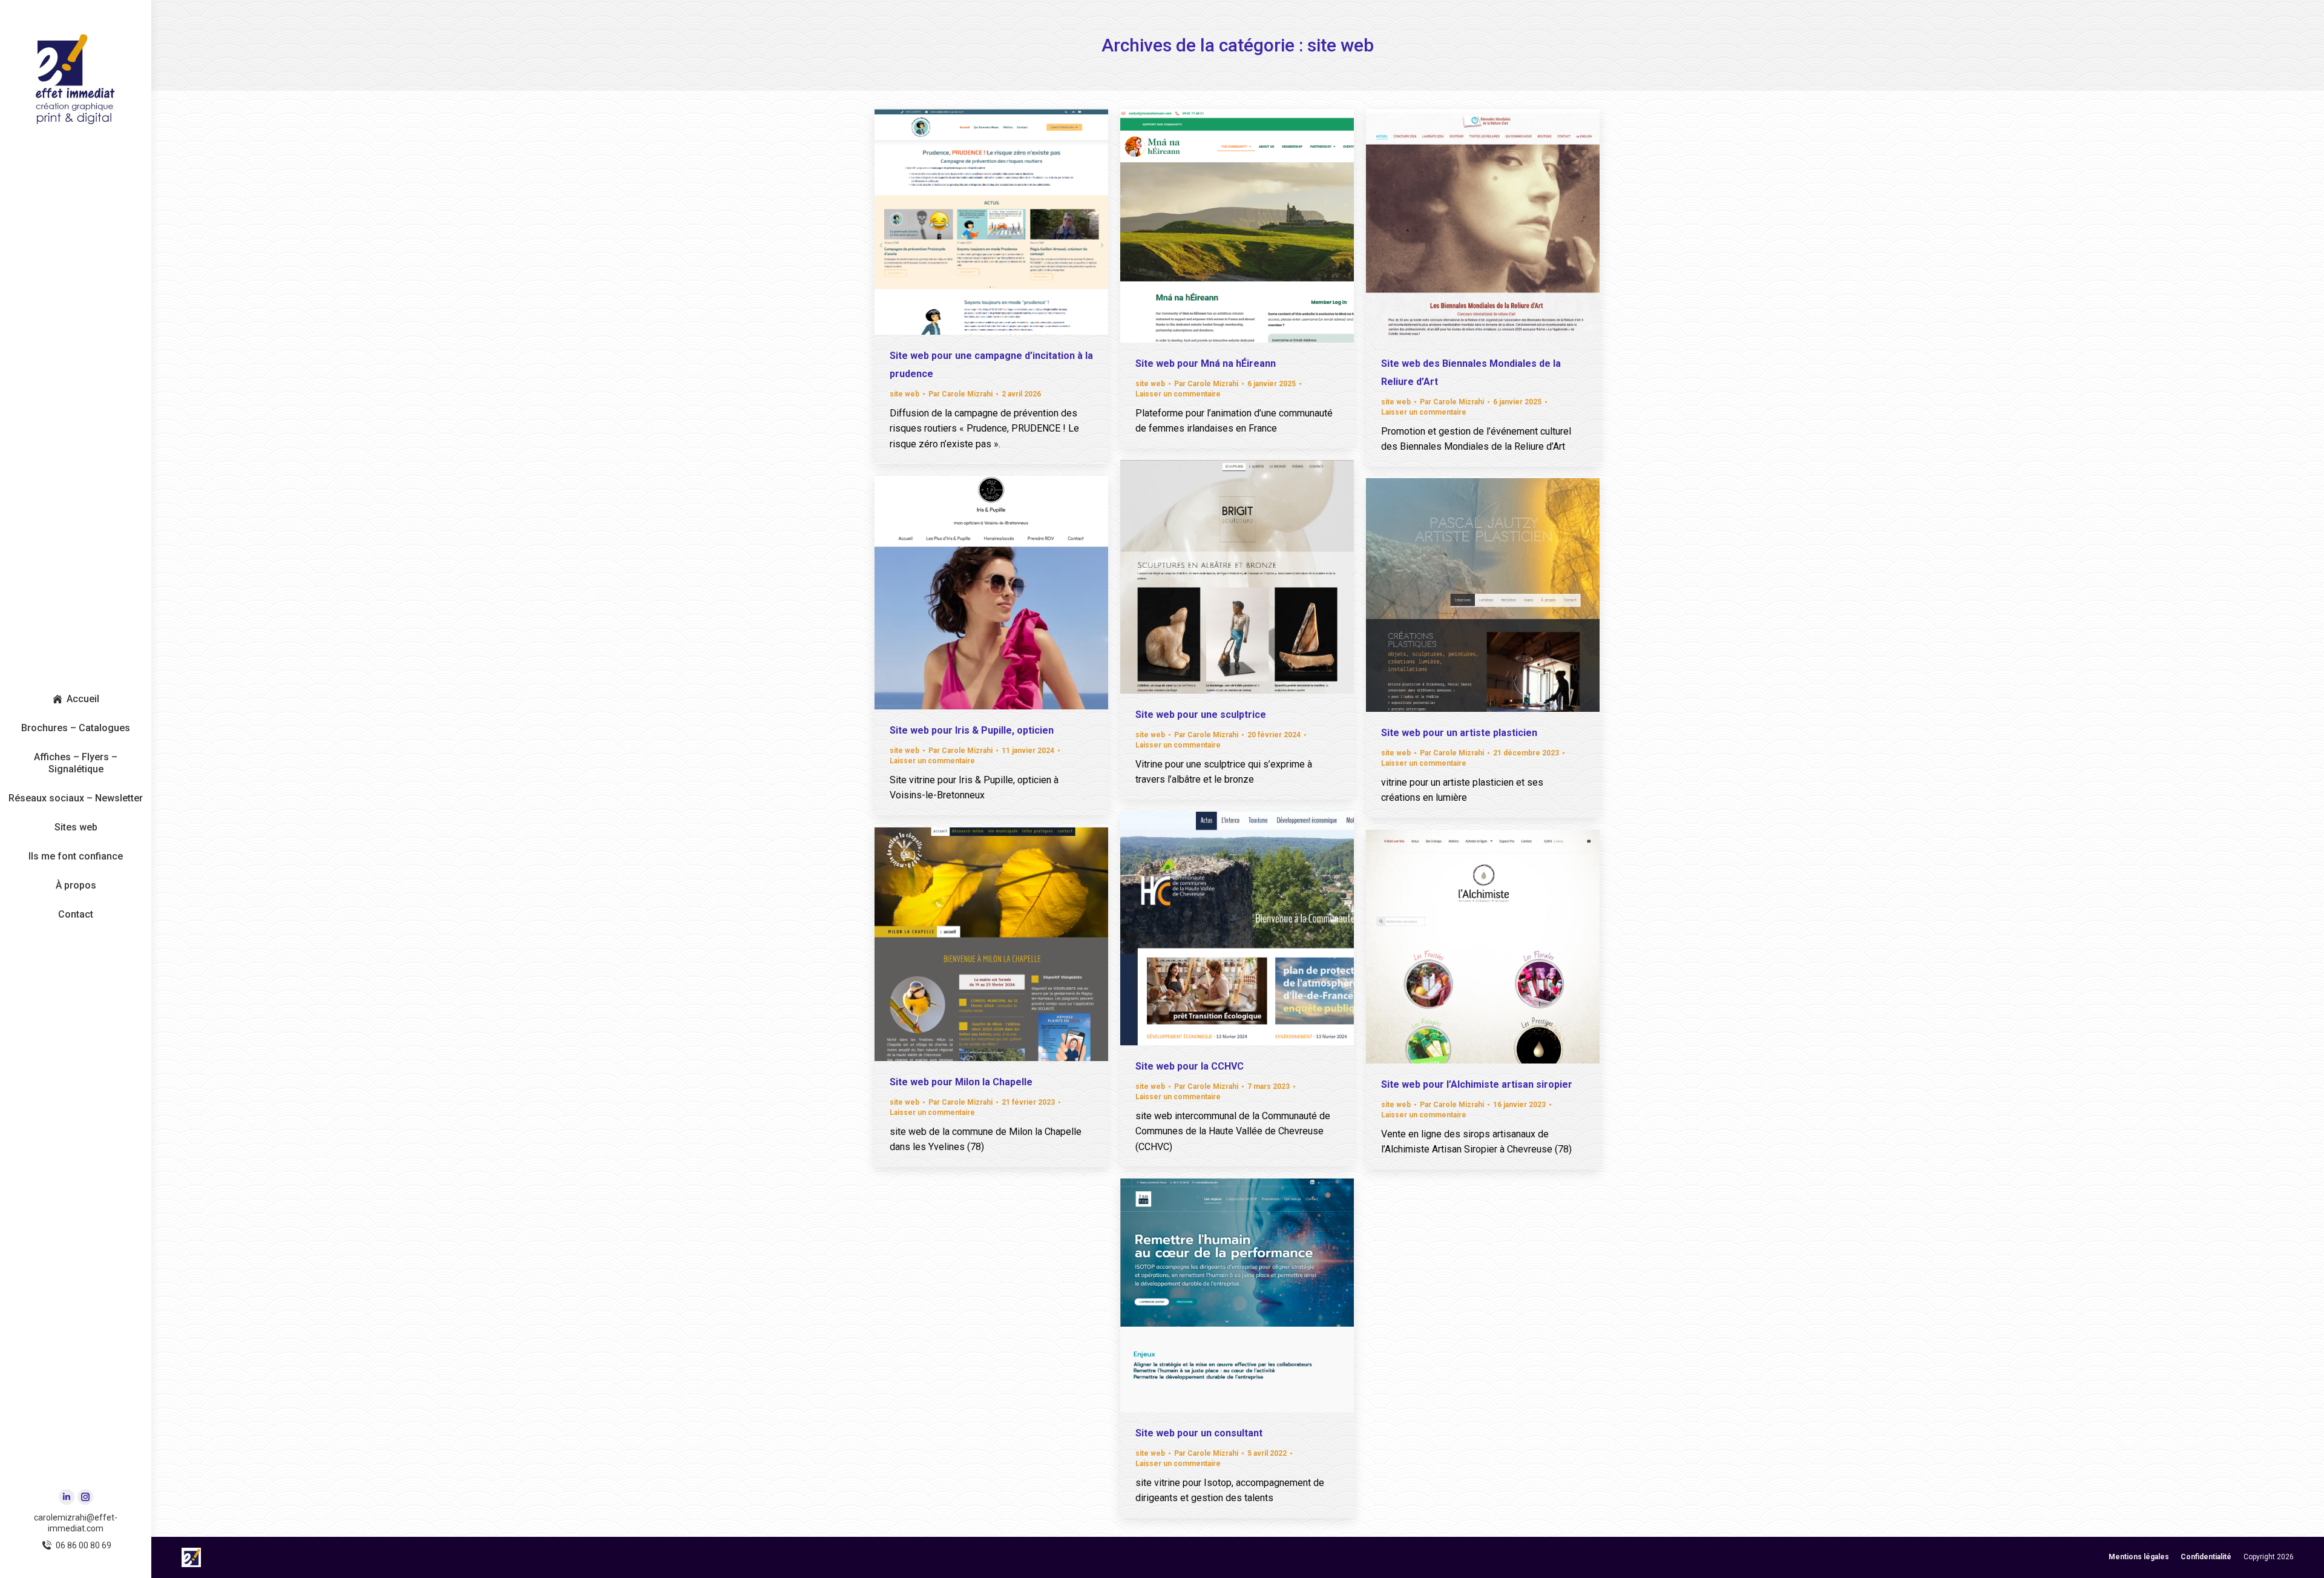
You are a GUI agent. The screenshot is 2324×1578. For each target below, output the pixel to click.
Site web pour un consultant (1199, 1433)
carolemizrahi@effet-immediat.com (76, 1523)
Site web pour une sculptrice (1201, 715)
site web (904, 394)
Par (960, 394)
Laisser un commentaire (1178, 394)
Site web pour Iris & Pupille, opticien (972, 730)
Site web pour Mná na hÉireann (1206, 363)
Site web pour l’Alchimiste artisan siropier (1477, 1084)
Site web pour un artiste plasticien (1459, 733)
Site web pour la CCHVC (1190, 1066)
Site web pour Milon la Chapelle (961, 1082)
